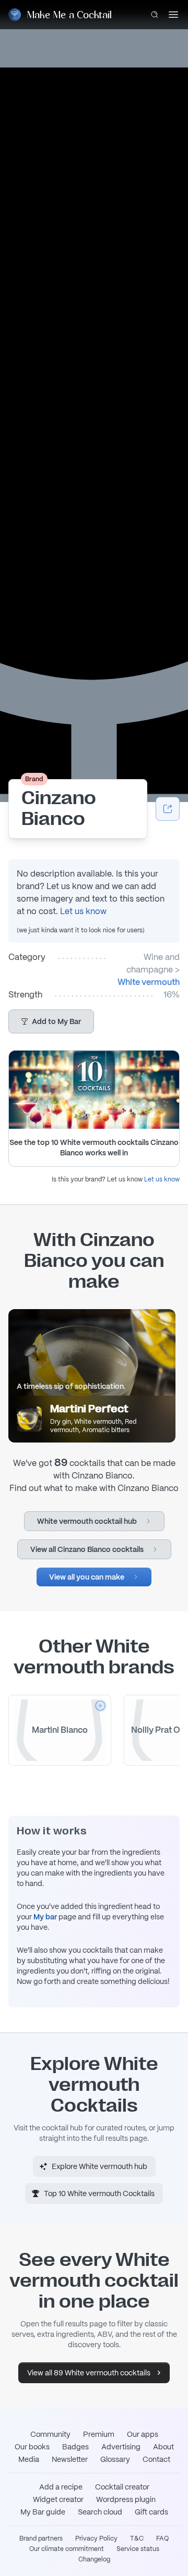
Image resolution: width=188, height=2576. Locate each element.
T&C (137, 2538)
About (163, 2447)
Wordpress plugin (126, 2499)
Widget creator (58, 2499)
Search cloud (100, 2512)
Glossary (115, 2459)
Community (50, 2434)
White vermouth (149, 982)
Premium (99, 2434)
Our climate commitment (67, 2549)
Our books (32, 2447)
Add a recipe (61, 2487)
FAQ (162, 2538)
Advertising (121, 2447)
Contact (156, 2459)
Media (29, 2459)
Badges (75, 2447)
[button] (51, 1021)
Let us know (83, 911)
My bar (45, 1917)
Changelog (94, 2559)
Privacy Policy (96, 2538)
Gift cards (151, 2512)
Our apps (143, 2434)
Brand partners (41, 2538)
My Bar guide (43, 2512)
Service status (138, 2549)
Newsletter (70, 2459)
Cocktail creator (122, 2487)
